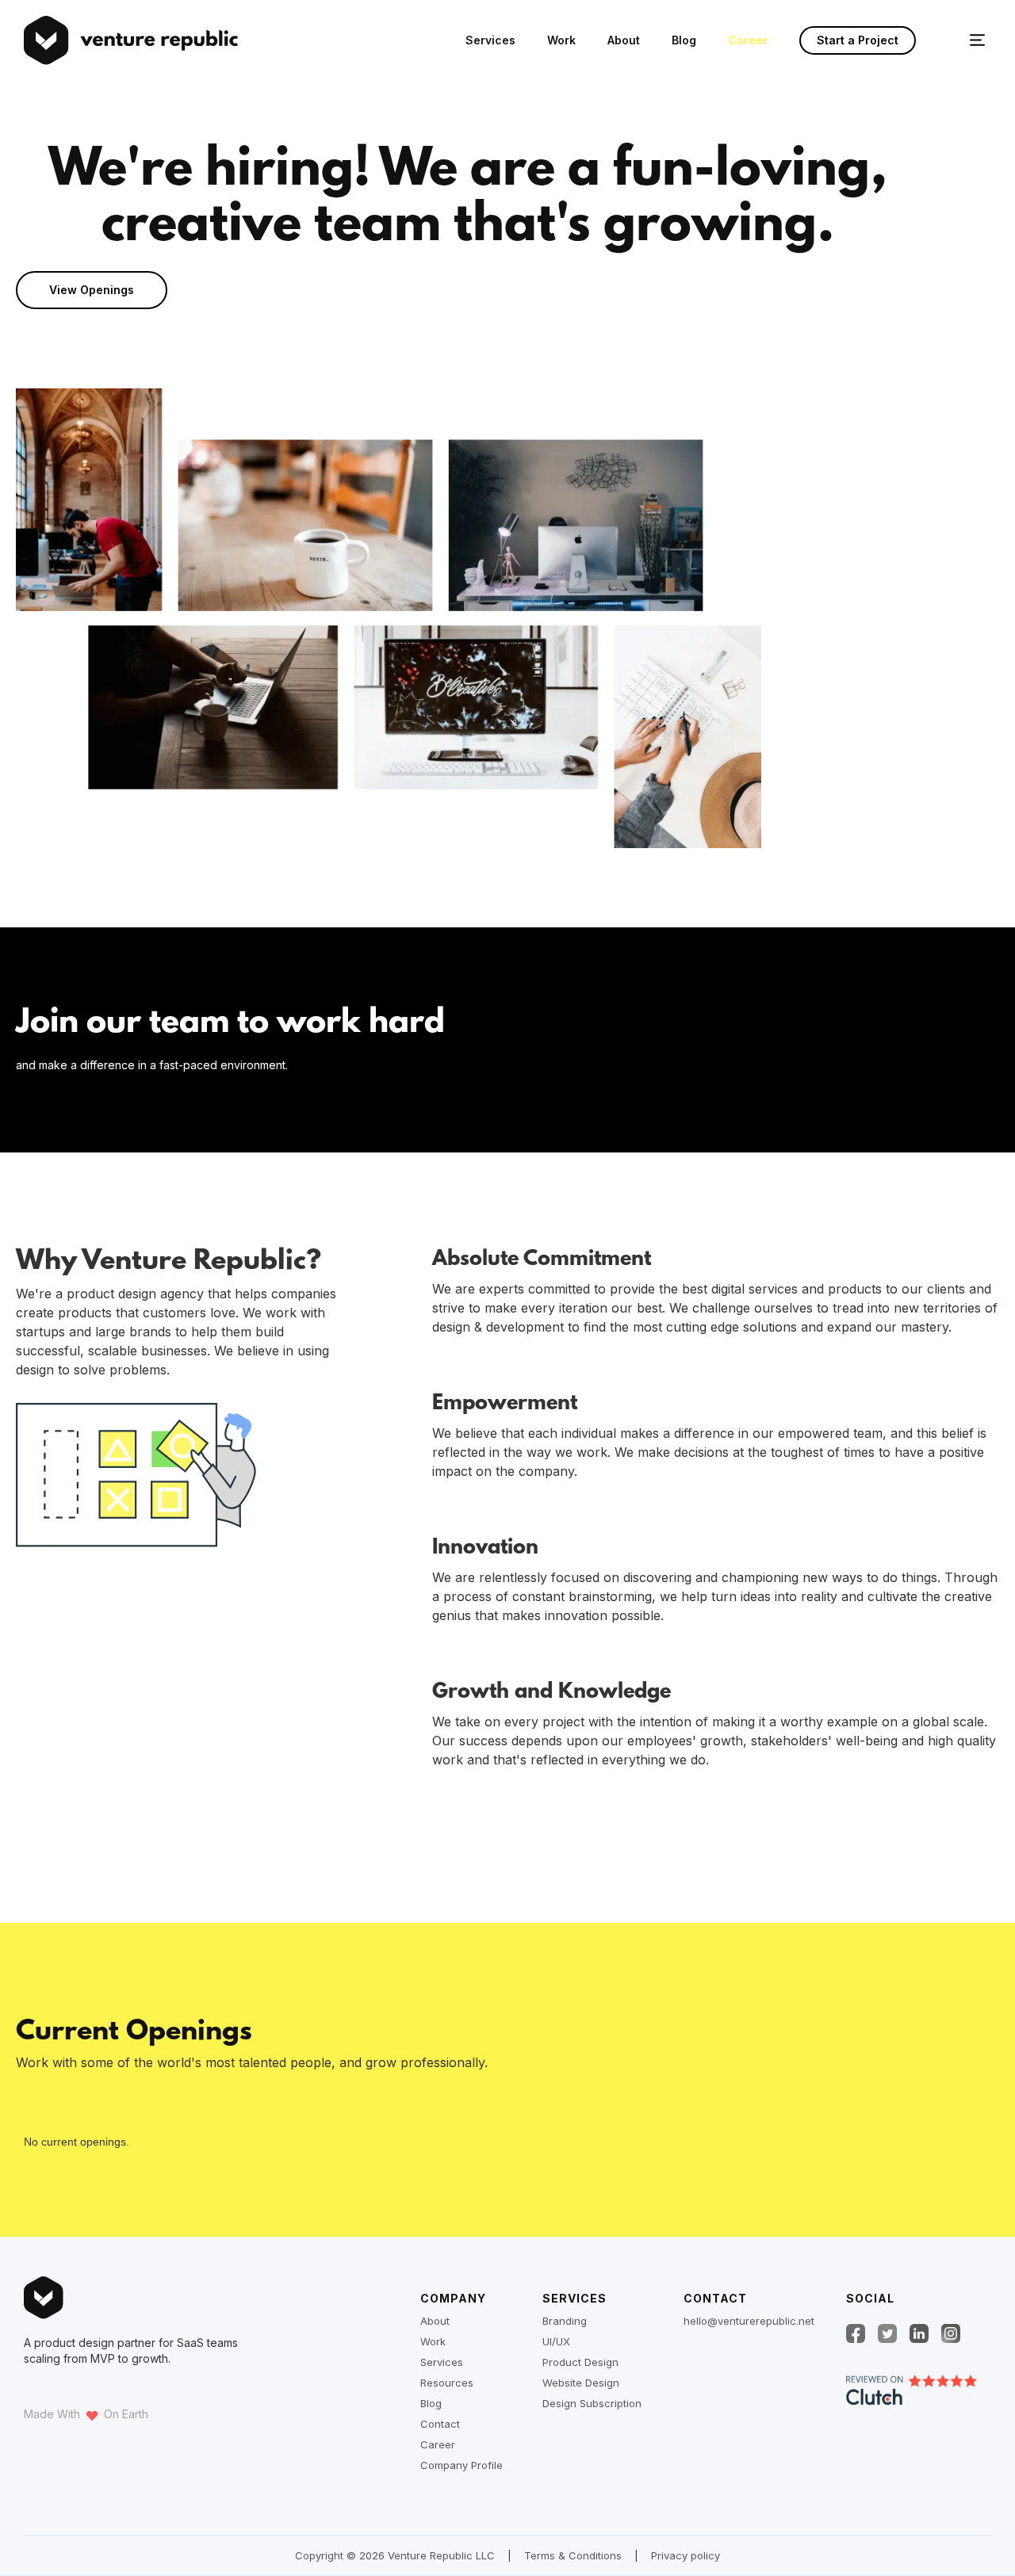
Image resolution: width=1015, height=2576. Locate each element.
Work (561, 40)
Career (748, 40)
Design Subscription (592, 2403)
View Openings (92, 290)
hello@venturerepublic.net (749, 2321)
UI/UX (556, 2341)
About (624, 40)
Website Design (581, 2383)
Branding (565, 2321)
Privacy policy (686, 2555)
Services (490, 40)
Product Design (580, 2362)
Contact (440, 2424)
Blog (684, 40)
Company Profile (462, 2465)
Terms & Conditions (573, 2555)
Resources (447, 2383)
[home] (47, 40)
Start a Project (858, 40)
